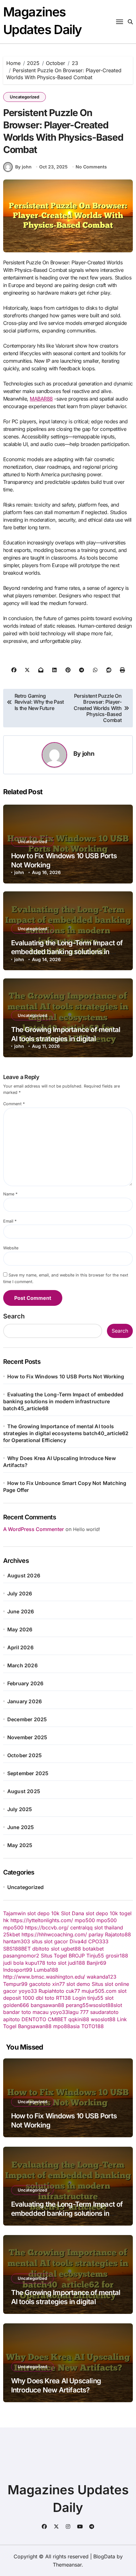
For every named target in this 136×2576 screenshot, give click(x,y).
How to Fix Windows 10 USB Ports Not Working (66, 1376)
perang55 (77, 2005)
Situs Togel (54, 1956)
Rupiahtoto (51, 1991)
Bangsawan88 (35, 2026)
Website (11, 1248)
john (88, 754)
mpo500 (85, 1920)
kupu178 (35, 1963)
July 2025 (20, 1809)
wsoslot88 (101, 2005)
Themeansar (67, 2565)
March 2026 (22, 1665)
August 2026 (24, 1576)
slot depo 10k (43, 1913)
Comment (14, 1104)
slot (55, 1949)
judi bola (13, 1963)
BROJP (77, 1956)
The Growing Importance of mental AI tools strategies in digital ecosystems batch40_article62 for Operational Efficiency (66, 1433)
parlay (96, 1934)
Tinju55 (95, 1956)
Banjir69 (96, 1963)
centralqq (81, 1928)
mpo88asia (66, 2026)
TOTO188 (93, 2026)
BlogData (104, 2556)
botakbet (93, 1949)
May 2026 (20, 1629)
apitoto (12, 2019)
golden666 (16, 2005)
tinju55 (95, 1998)
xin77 (59, 1984)
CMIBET (57, 2019)
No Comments (91, 167)
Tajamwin (14, 1913)
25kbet (12, 1934)
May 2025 (20, 1845)
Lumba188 (46, 1970)
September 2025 (28, 1773)
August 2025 (24, 1791)
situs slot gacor (50, 1941)
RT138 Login (71, 1998)
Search (14, 1316)
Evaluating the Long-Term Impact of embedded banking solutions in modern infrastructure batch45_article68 (63, 1401)
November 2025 (27, 1737)
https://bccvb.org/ (47, 1928)
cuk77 (73, 1991)
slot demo (78, 1984)
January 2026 (25, 1701)
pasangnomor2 (21, 1956)
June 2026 (21, 1611)
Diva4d (78, 1941)
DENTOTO (34, 2019)
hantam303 (17, 1941)
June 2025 (21, 1827)
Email (10, 1221)
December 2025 (27, 1719)
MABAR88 (41, 399)
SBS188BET (17, 1949)
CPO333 (98, 1941)
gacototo (40, 1984)
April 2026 (20, 1647)
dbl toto (45, 1998)
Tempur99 (15, 1984)
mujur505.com (99, 1991)
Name (10, 1194)
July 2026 (20, 1593)
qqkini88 (79, 2019)
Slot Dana (73, 1913)
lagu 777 (78, 2012)
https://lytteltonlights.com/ (42, 1920)
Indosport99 (18, 1970)
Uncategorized (25, 97)
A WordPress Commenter (34, 1529)
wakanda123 (102, 1977)
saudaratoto (104, 2012)
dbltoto (41, 1949)
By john (23, 167)
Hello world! (87, 1529)
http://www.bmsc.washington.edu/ (44, 1977)
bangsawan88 (47, 2005)
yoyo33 (28, 1991)
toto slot (57, 1963)
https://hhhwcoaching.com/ (54, 1934)
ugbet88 (71, 1949)
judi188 (77, 1963)
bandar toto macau (26, 2012)
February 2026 (25, 1683)
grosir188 (117, 1956)
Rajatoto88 (118, 1934)
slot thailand (109, 1928)
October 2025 (25, 1755)
